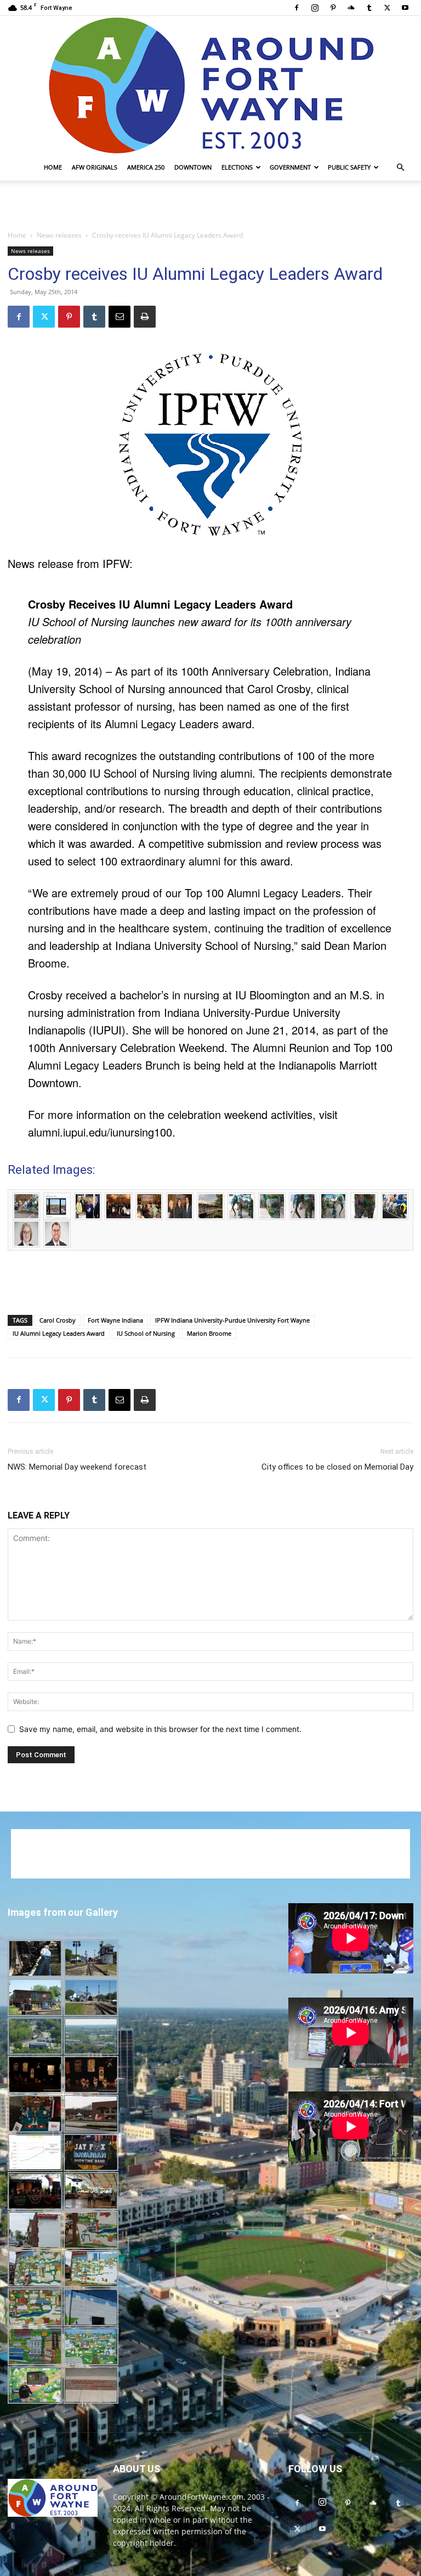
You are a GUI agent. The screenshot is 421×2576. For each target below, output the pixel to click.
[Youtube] (405, 8)
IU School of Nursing (146, 1333)
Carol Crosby (58, 1320)
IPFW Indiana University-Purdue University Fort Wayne (232, 1320)
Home (53, 167)
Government (290, 167)
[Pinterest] (333, 8)
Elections (237, 167)
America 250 (146, 167)
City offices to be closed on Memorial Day (337, 1467)
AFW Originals (95, 167)
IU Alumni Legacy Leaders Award (59, 1333)
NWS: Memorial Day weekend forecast (77, 1467)
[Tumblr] (369, 8)
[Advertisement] (210, 205)
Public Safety (349, 167)
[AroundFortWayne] (210, 85)
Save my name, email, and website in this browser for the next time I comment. (160, 1729)
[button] (400, 168)
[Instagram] (315, 8)
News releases (59, 235)
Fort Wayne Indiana (115, 1320)
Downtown (193, 167)
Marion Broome (209, 1333)
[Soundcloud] (351, 8)
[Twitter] (387, 8)
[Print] (145, 317)
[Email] (120, 317)
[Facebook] (297, 8)
